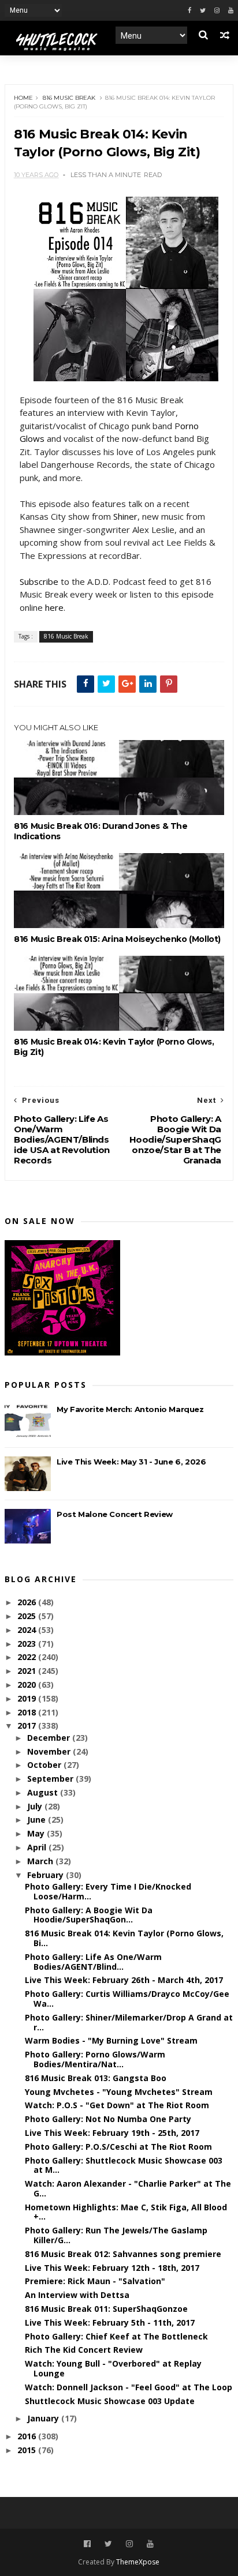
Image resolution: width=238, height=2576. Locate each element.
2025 (28, 1616)
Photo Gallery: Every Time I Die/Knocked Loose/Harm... (108, 1891)
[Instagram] (217, 11)
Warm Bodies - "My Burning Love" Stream (111, 2040)
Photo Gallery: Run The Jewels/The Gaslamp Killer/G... (116, 2235)
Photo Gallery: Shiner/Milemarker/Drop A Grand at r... (129, 2022)
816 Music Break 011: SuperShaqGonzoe (106, 2309)
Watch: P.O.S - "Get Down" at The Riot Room (117, 2105)
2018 (28, 1712)
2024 (28, 1630)
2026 (28, 1602)
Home (23, 98)
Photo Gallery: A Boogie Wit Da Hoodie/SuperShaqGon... (89, 1915)
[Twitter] (203, 11)
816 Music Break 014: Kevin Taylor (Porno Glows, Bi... (124, 1938)
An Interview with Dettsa (77, 2295)
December (50, 1738)
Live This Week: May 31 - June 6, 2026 (131, 1462)
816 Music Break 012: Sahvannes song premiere (123, 2254)
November (50, 1751)
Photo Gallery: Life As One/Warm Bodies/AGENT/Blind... (93, 1962)
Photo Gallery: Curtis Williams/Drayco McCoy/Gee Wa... (127, 1999)
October (45, 1765)
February (47, 1875)
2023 (28, 1644)
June (38, 1820)
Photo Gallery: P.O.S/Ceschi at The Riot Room (118, 2147)
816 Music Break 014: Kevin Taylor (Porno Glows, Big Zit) (114, 1047)
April (38, 1847)
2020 (28, 1685)
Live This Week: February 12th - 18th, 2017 (112, 2268)
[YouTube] (150, 2544)
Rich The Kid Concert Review (84, 2350)
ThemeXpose (138, 2562)
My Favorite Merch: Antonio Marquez (130, 1409)
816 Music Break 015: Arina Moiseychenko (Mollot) (117, 939)
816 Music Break (69, 98)
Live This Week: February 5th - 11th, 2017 (110, 2322)
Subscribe (39, 581)
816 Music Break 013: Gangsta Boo (96, 2078)
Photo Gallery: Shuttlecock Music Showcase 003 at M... (124, 2165)
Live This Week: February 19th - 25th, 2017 (112, 2133)
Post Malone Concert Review (115, 1514)
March (41, 1861)
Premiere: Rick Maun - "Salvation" (95, 2281)
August (44, 1792)
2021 (28, 1671)
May (37, 1833)
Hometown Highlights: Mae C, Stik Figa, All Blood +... (126, 2212)
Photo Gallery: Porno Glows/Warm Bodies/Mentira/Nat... (95, 2059)
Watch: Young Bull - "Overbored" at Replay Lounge (113, 2368)
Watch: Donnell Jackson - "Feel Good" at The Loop (129, 2387)
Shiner (125, 516)
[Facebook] (189, 11)
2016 (28, 2436)
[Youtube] (231, 11)
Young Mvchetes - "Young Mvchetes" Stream (119, 2092)
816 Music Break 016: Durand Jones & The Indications (101, 831)
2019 (28, 1698)
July (36, 1806)
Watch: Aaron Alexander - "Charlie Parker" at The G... (128, 2188)
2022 (28, 1657)
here (54, 607)
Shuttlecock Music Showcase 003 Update (110, 2401)
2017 (28, 1726)
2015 (28, 2450)
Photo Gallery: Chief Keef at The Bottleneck (116, 2336)
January (44, 2418)
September (51, 1779)
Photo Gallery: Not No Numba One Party (108, 2119)
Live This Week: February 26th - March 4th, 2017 (124, 1980)
